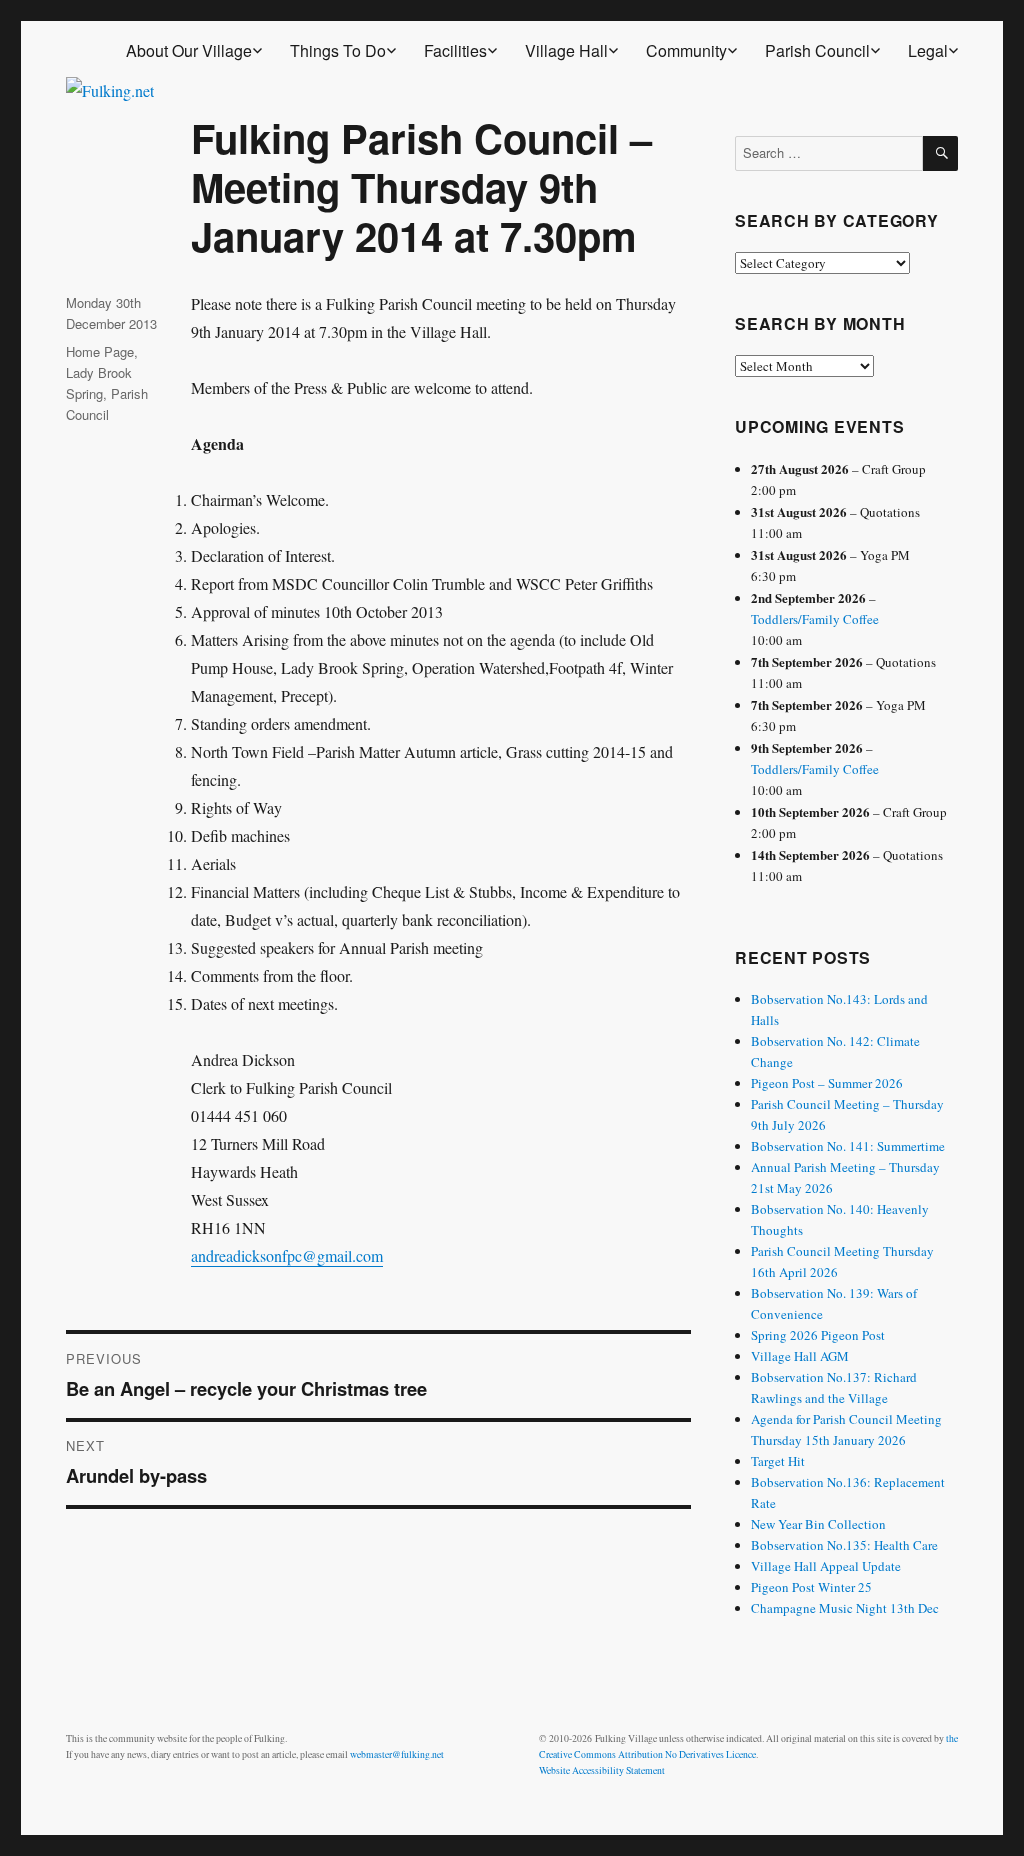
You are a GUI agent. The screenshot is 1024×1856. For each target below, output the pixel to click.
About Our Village (189, 50)
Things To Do (338, 50)
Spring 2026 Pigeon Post (818, 1335)
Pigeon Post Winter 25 (811, 1587)
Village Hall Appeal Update (826, 1566)
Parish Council (817, 50)
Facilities (455, 50)
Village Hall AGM (800, 1356)
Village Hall (566, 50)
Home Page (100, 351)
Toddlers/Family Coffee (815, 619)
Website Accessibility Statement (602, 1770)
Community (686, 50)
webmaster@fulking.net (397, 1754)
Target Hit (778, 1461)
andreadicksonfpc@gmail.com (287, 1255)
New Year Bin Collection (818, 1524)
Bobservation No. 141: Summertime (848, 1146)
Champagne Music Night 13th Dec (845, 1608)
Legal (928, 50)
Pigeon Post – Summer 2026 (827, 1083)
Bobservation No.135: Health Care (844, 1545)
